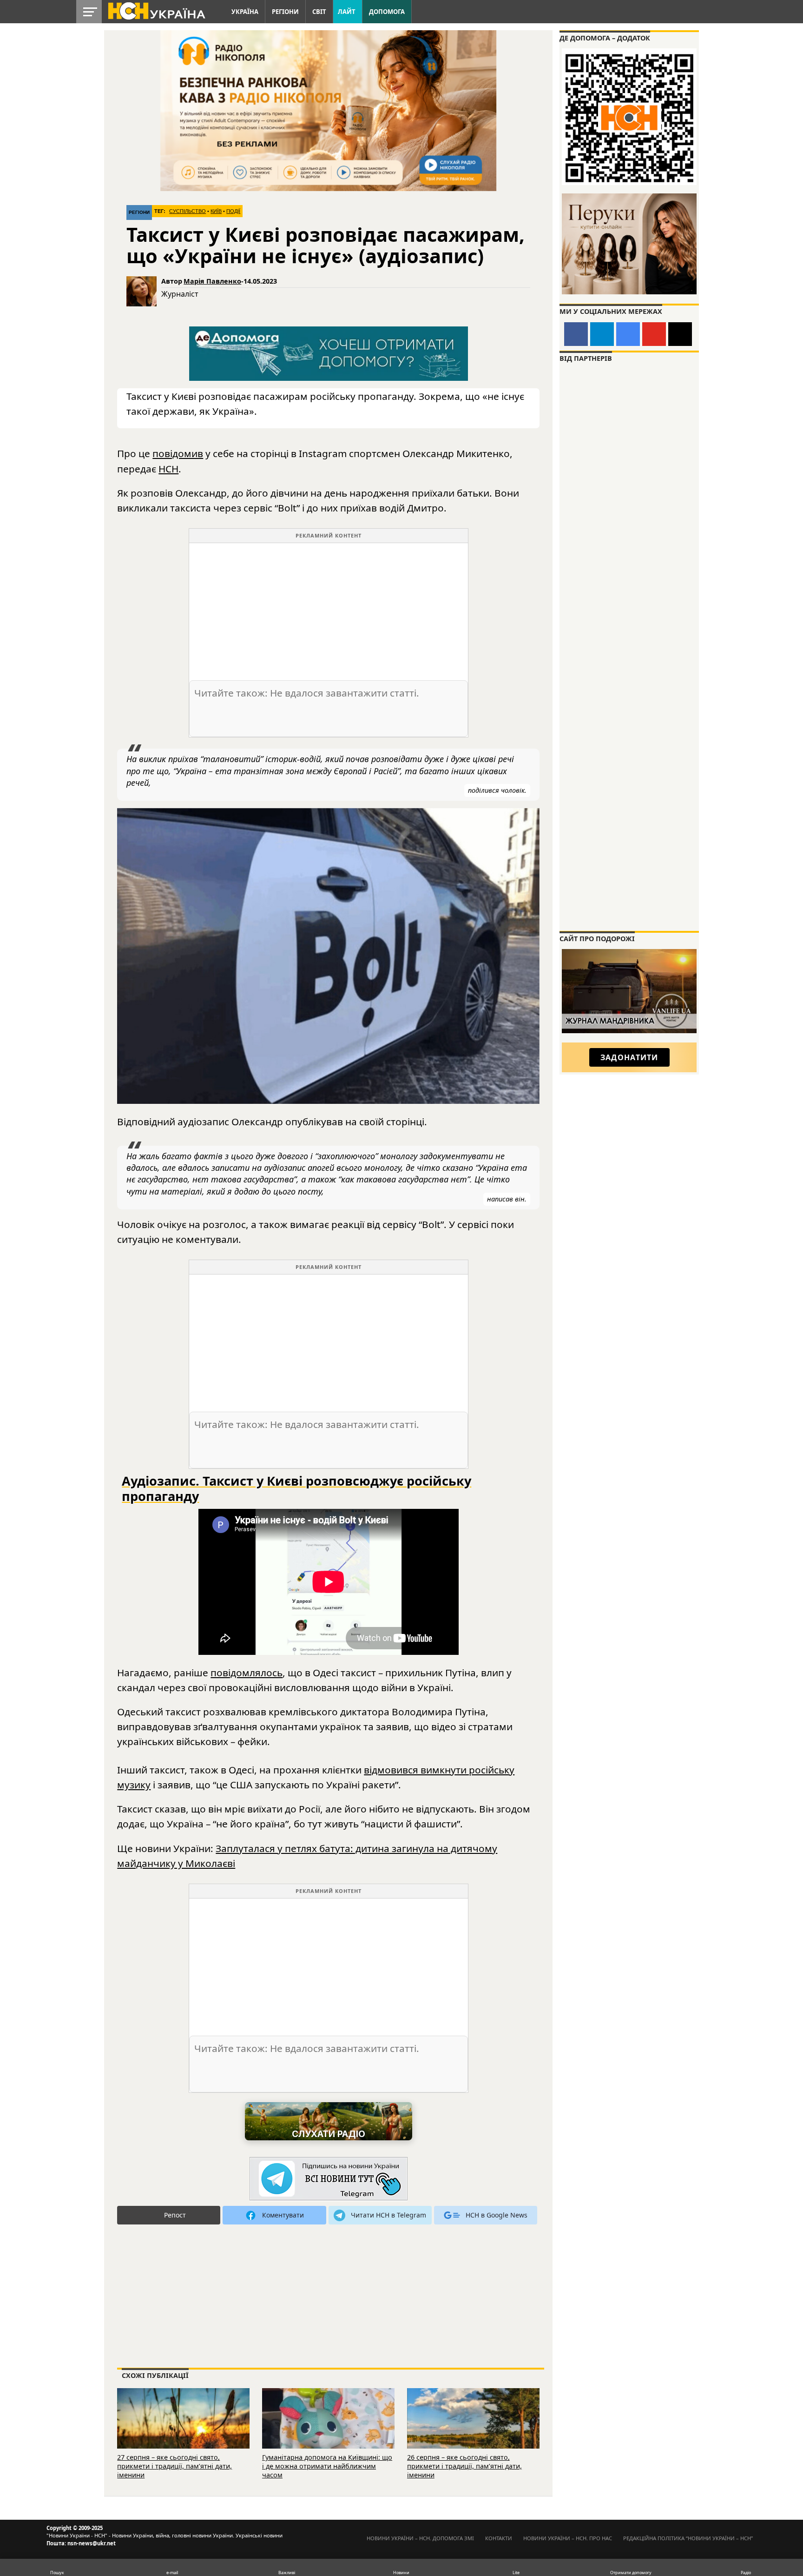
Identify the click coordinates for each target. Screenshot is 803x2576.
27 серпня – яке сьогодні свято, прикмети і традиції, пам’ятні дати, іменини (174, 2466)
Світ (319, 12)
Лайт (347, 12)
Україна (245, 12)
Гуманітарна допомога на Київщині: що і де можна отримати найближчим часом (327, 2466)
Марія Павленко (212, 281)
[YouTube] (654, 334)
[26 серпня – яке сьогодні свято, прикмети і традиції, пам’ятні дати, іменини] (473, 2431)
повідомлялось (247, 1673)
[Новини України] (156, 10)
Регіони (285, 12)
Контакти (499, 2538)
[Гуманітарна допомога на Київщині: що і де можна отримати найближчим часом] (328, 2431)
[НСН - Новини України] (329, 2179)
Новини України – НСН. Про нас (568, 2538)
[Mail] (680, 334)
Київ (216, 211)
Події (233, 211)
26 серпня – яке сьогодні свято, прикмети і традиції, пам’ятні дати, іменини (464, 2466)
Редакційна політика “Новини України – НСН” (688, 2538)
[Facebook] (576, 334)
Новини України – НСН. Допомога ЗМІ (420, 2538)
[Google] (628, 334)
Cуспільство (188, 211)
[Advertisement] (329, 608)
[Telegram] (602, 334)
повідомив (178, 453)
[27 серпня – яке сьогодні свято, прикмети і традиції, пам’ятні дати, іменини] (183, 2431)
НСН (168, 469)
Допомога (387, 12)
